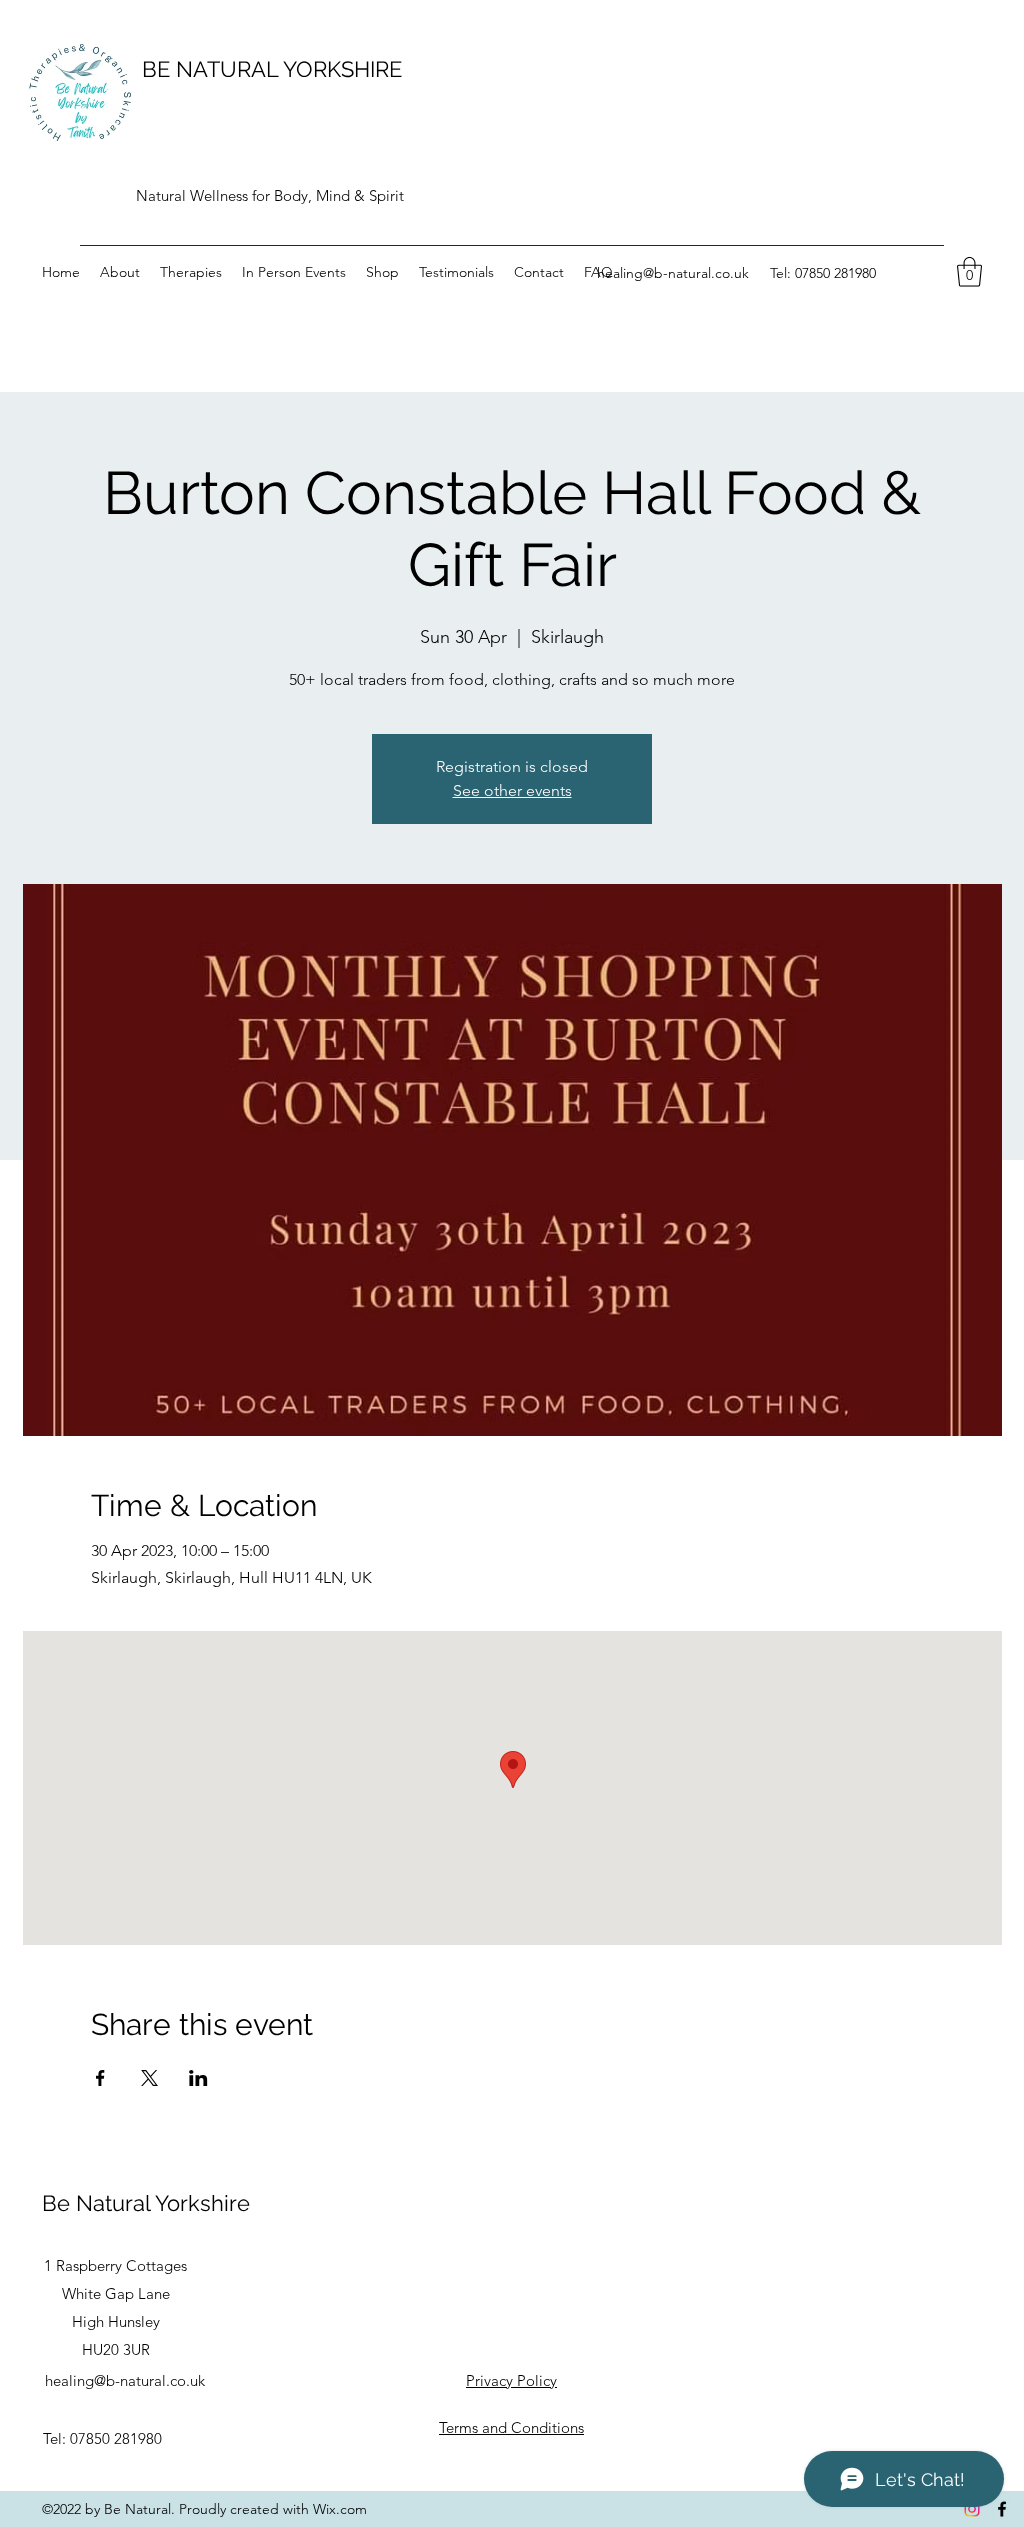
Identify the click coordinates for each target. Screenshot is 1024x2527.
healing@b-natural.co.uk (673, 273)
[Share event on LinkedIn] (198, 2078)
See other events (512, 790)
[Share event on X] (149, 2078)
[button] (969, 272)
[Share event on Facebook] (100, 2078)
